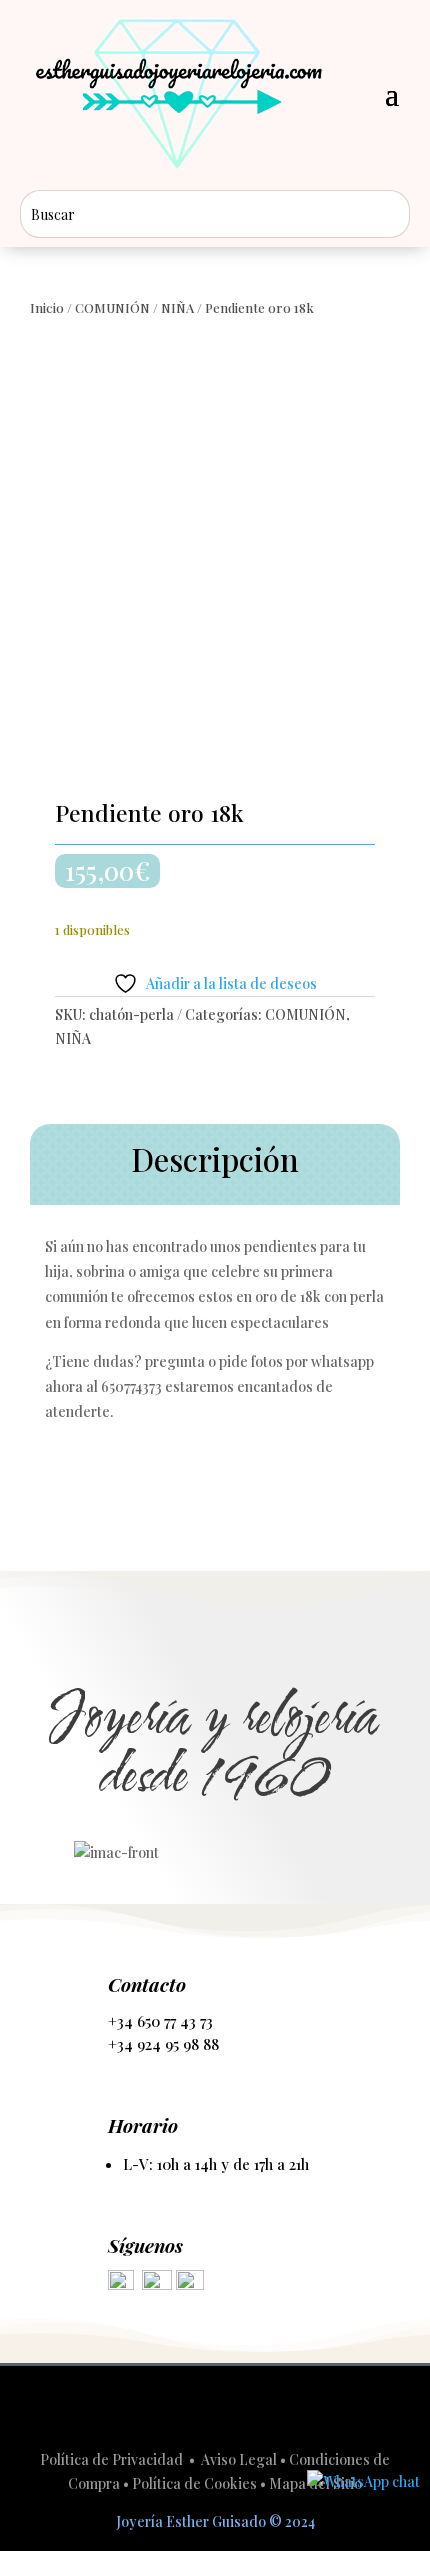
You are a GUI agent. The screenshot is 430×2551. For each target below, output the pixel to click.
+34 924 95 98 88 (163, 2044)
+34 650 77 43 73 (160, 2021)
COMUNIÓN (112, 307)
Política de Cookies (194, 2483)
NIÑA (177, 307)
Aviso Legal (239, 2459)
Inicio (47, 307)
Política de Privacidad (113, 2459)
